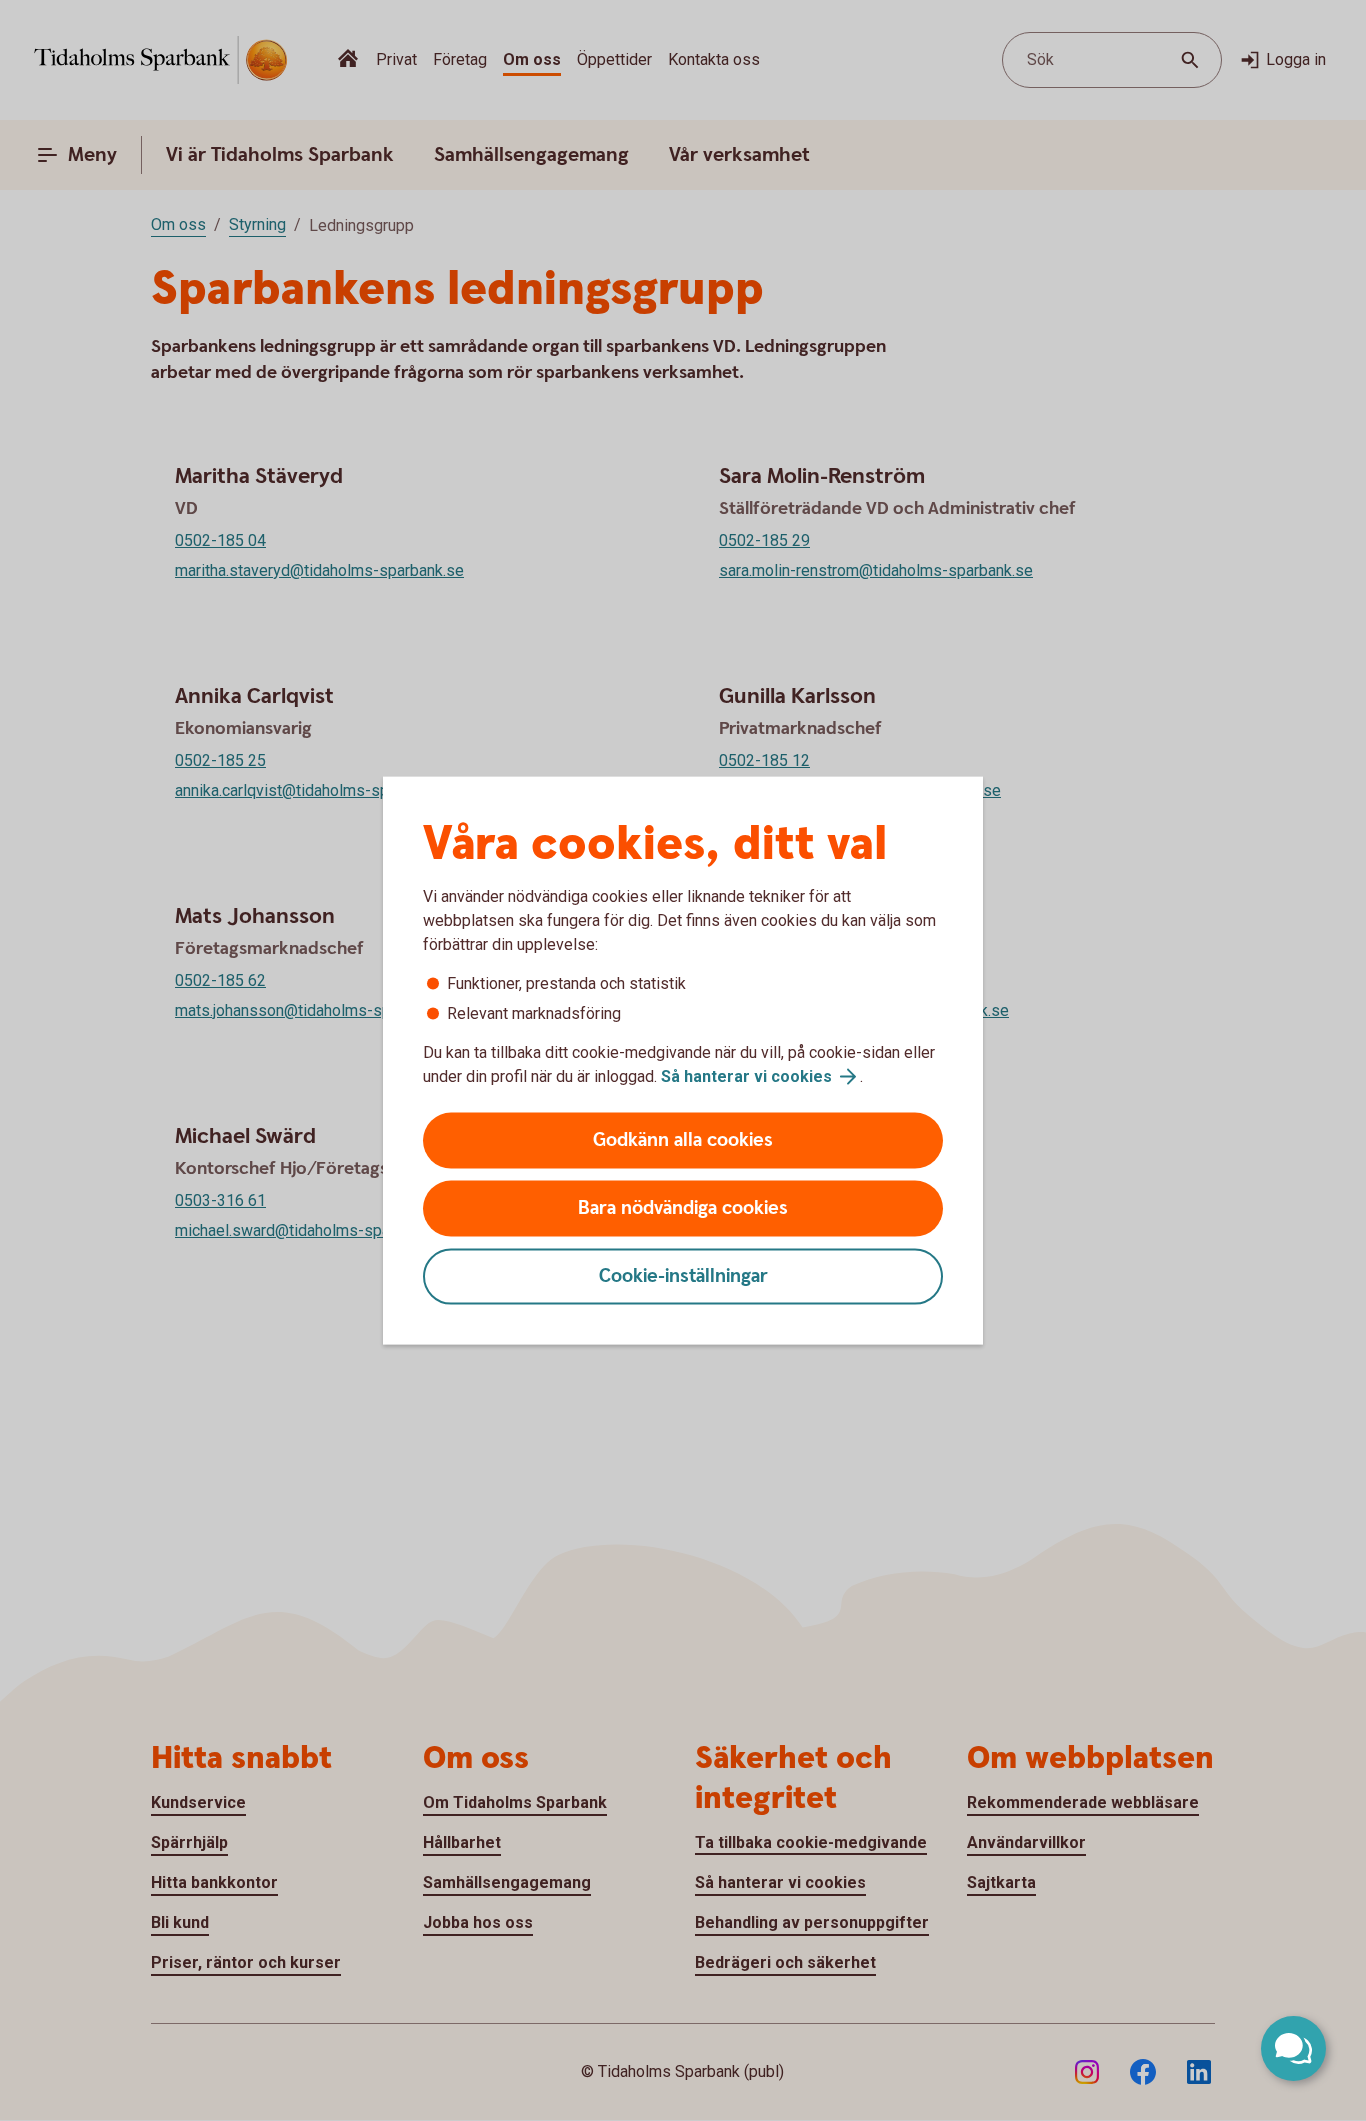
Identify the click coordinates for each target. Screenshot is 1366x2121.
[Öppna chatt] (1293, 2048)
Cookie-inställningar (683, 1276)
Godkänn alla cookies (683, 1140)
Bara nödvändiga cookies (683, 1208)
